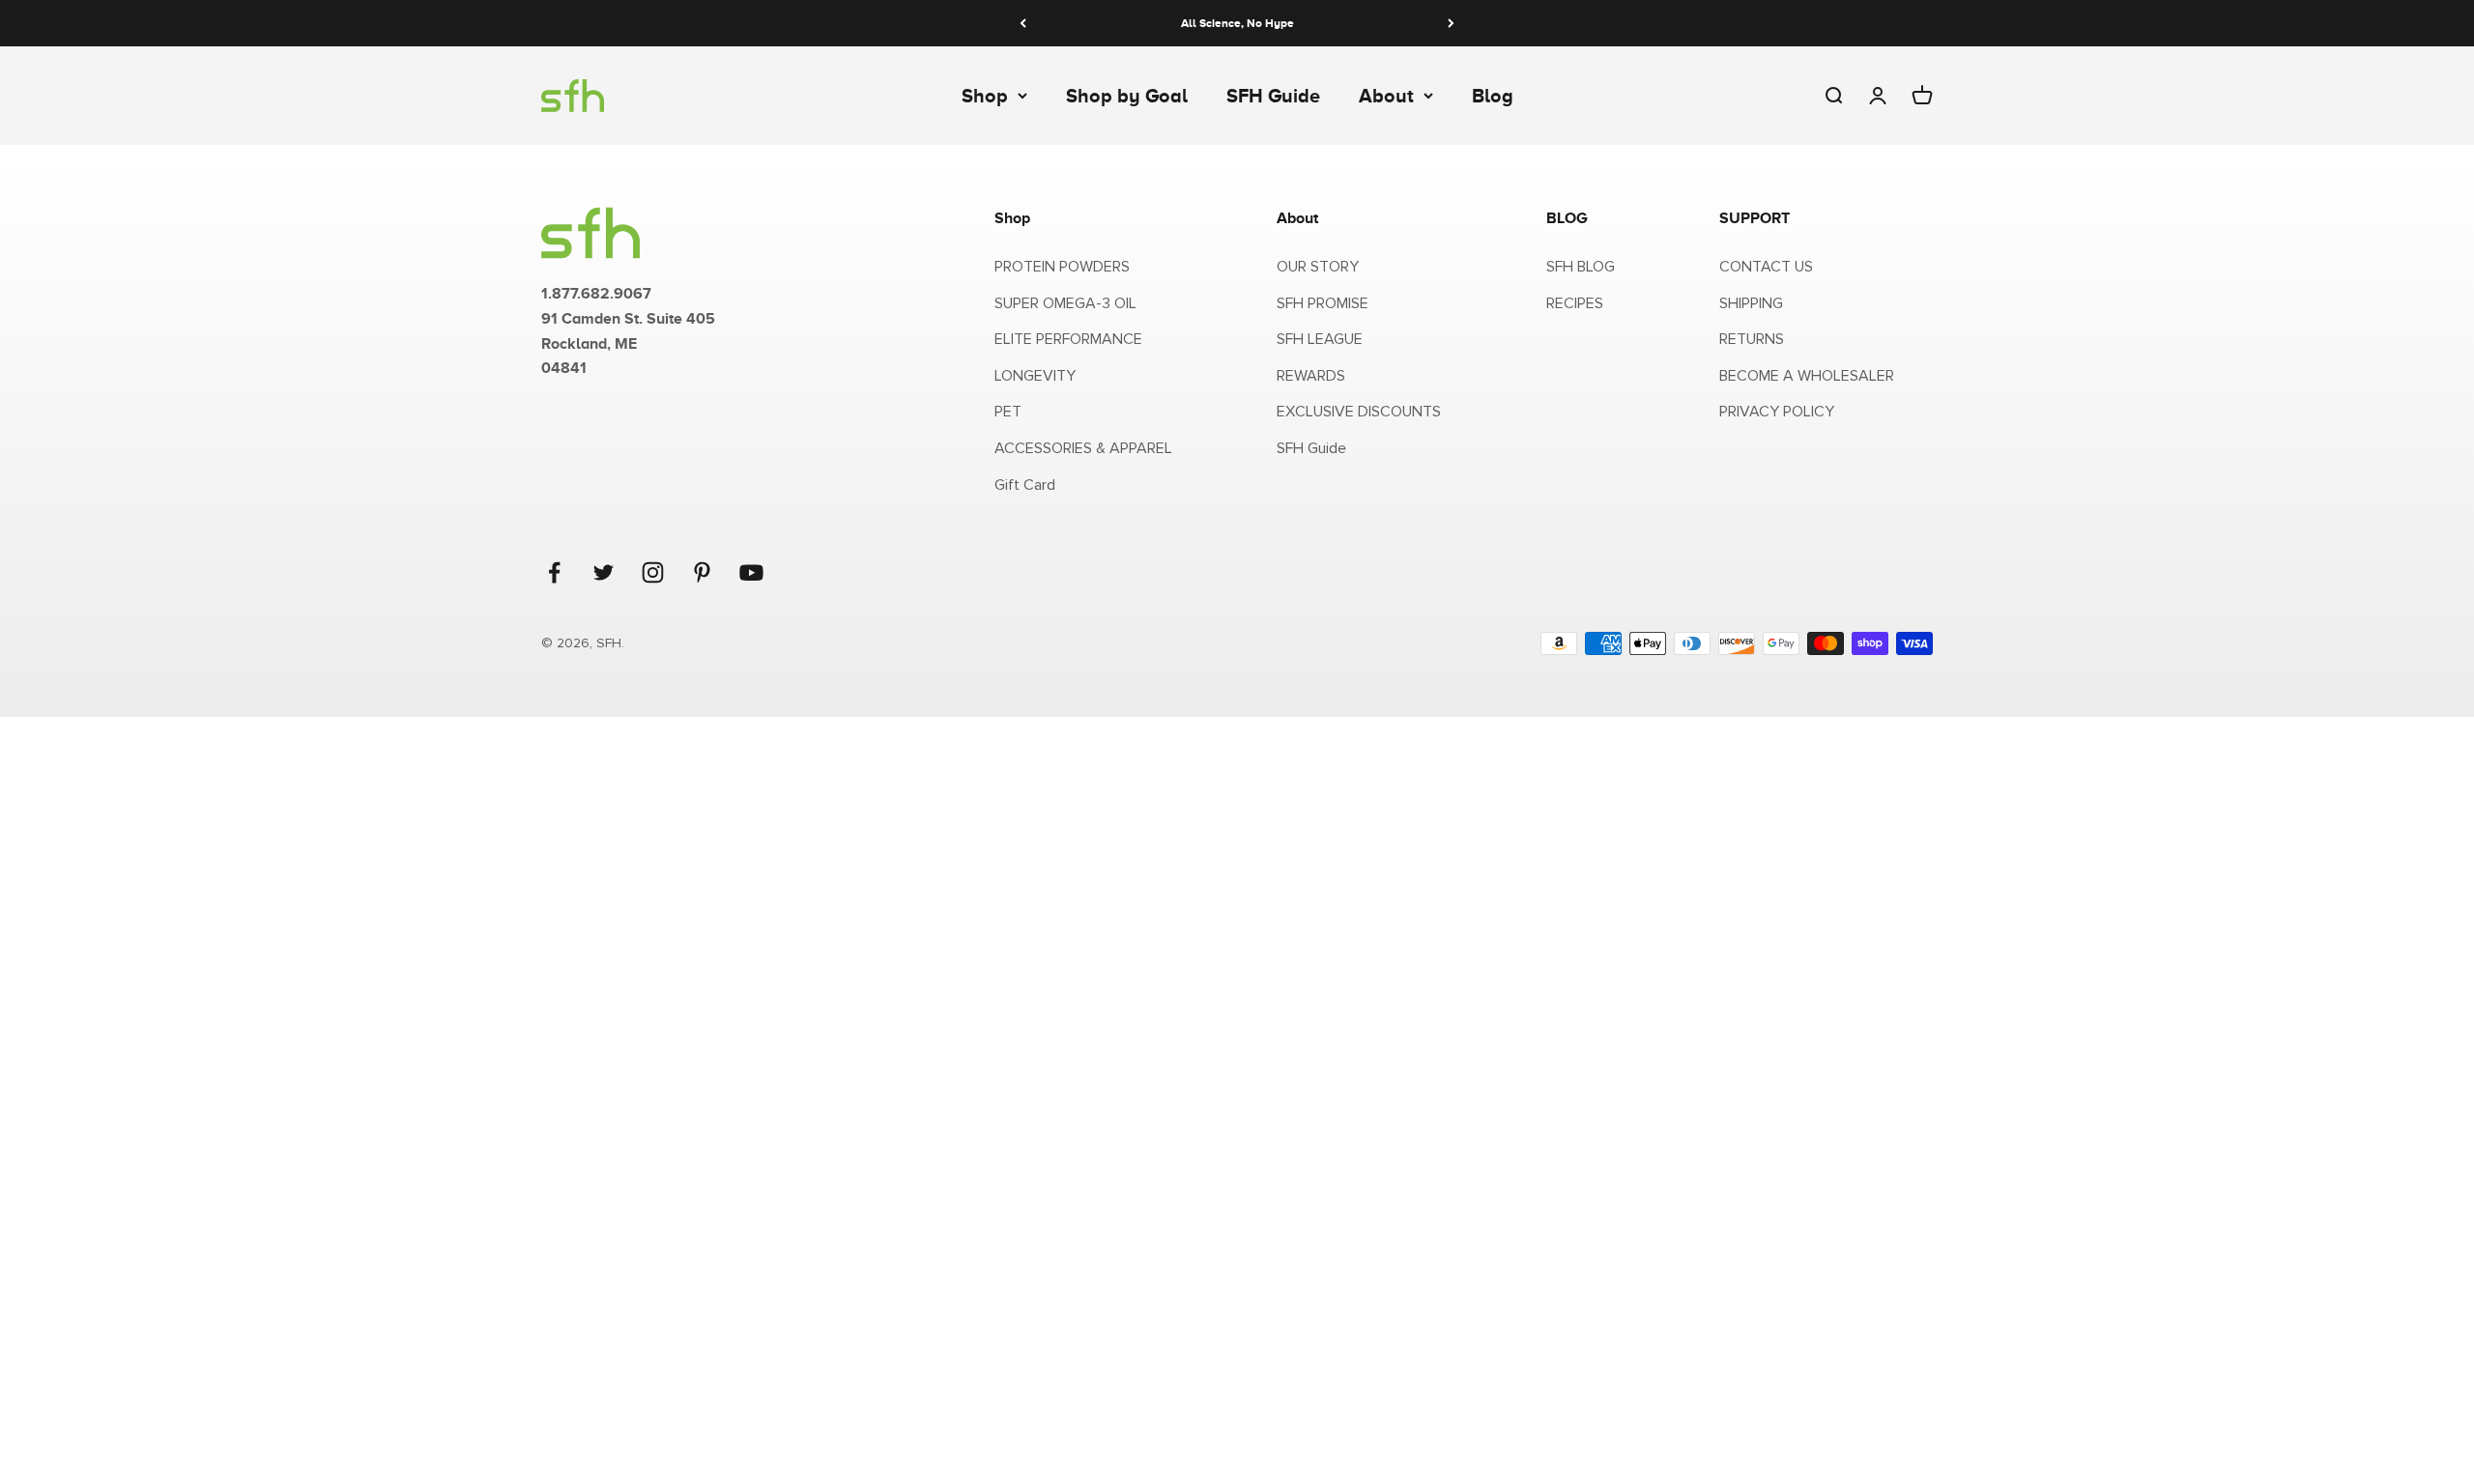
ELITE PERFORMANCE (1068, 339)
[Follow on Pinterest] (702, 572)
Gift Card (1025, 485)
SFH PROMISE (1323, 303)
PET (1008, 412)
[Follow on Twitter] (604, 572)
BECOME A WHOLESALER (1807, 376)
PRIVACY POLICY (1777, 412)
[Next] (1451, 23)
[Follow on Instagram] (653, 572)
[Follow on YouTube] (751, 572)
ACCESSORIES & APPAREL (1083, 448)
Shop (985, 96)
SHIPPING (1751, 303)
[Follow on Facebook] (554, 572)
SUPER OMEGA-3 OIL (1065, 303)
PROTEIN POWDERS (1062, 267)
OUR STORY (1318, 267)
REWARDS (1311, 376)
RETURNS (1752, 339)
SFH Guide (1273, 96)
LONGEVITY (1035, 376)
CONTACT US (1766, 267)
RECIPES (1575, 303)
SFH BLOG (1581, 267)
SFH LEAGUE (1320, 339)
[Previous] (1023, 23)
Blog (1493, 96)
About (1386, 96)
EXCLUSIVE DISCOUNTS (1359, 412)
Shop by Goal (1127, 96)
